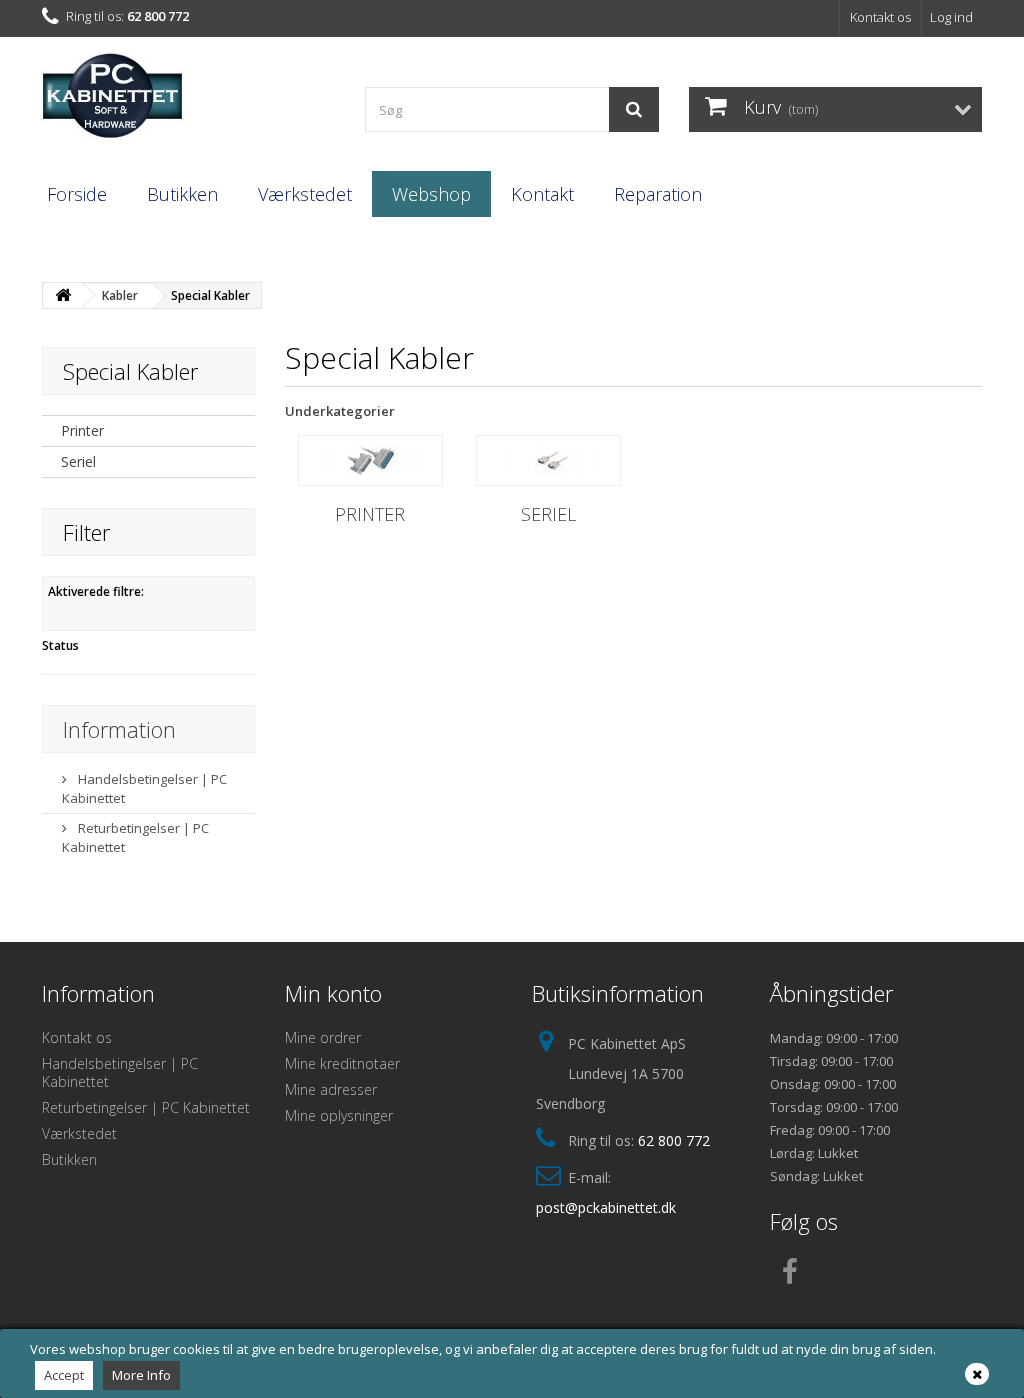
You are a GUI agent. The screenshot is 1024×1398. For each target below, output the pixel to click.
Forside (77, 194)
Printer (82, 430)
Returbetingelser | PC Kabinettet (146, 1107)
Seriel (78, 461)
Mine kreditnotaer (342, 1063)
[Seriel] (548, 460)
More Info (141, 1375)
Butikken (182, 194)
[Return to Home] (63, 295)
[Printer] (370, 460)
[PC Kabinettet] (188, 101)
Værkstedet (305, 194)
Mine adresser (331, 1089)
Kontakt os (880, 17)
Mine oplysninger (339, 1115)
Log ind (951, 17)
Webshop (431, 194)
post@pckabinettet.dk (606, 1207)
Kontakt (542, 194)
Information (119, 729)
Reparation (658, 194)
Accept (64, 1375)
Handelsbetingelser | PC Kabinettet (120, 1072)
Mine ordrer (323, 1037)
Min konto (333, 993)
